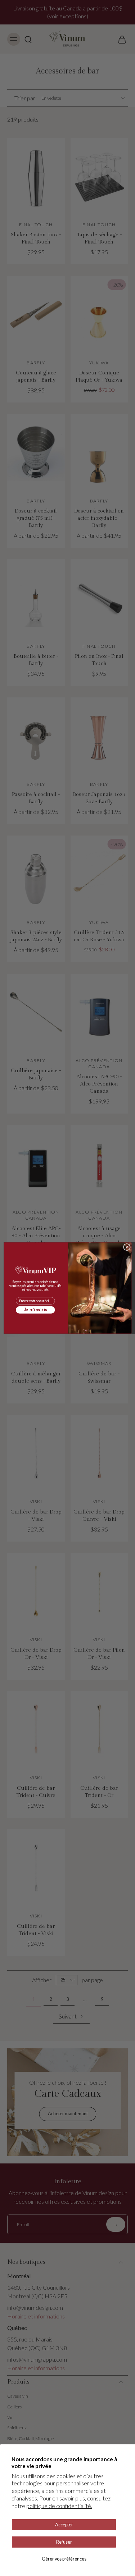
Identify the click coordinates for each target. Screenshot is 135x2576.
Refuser (64, 2542)
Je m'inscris (35, 1310)
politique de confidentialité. (59, 2506)
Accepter (64, 2525)
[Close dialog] (127, 1247)
